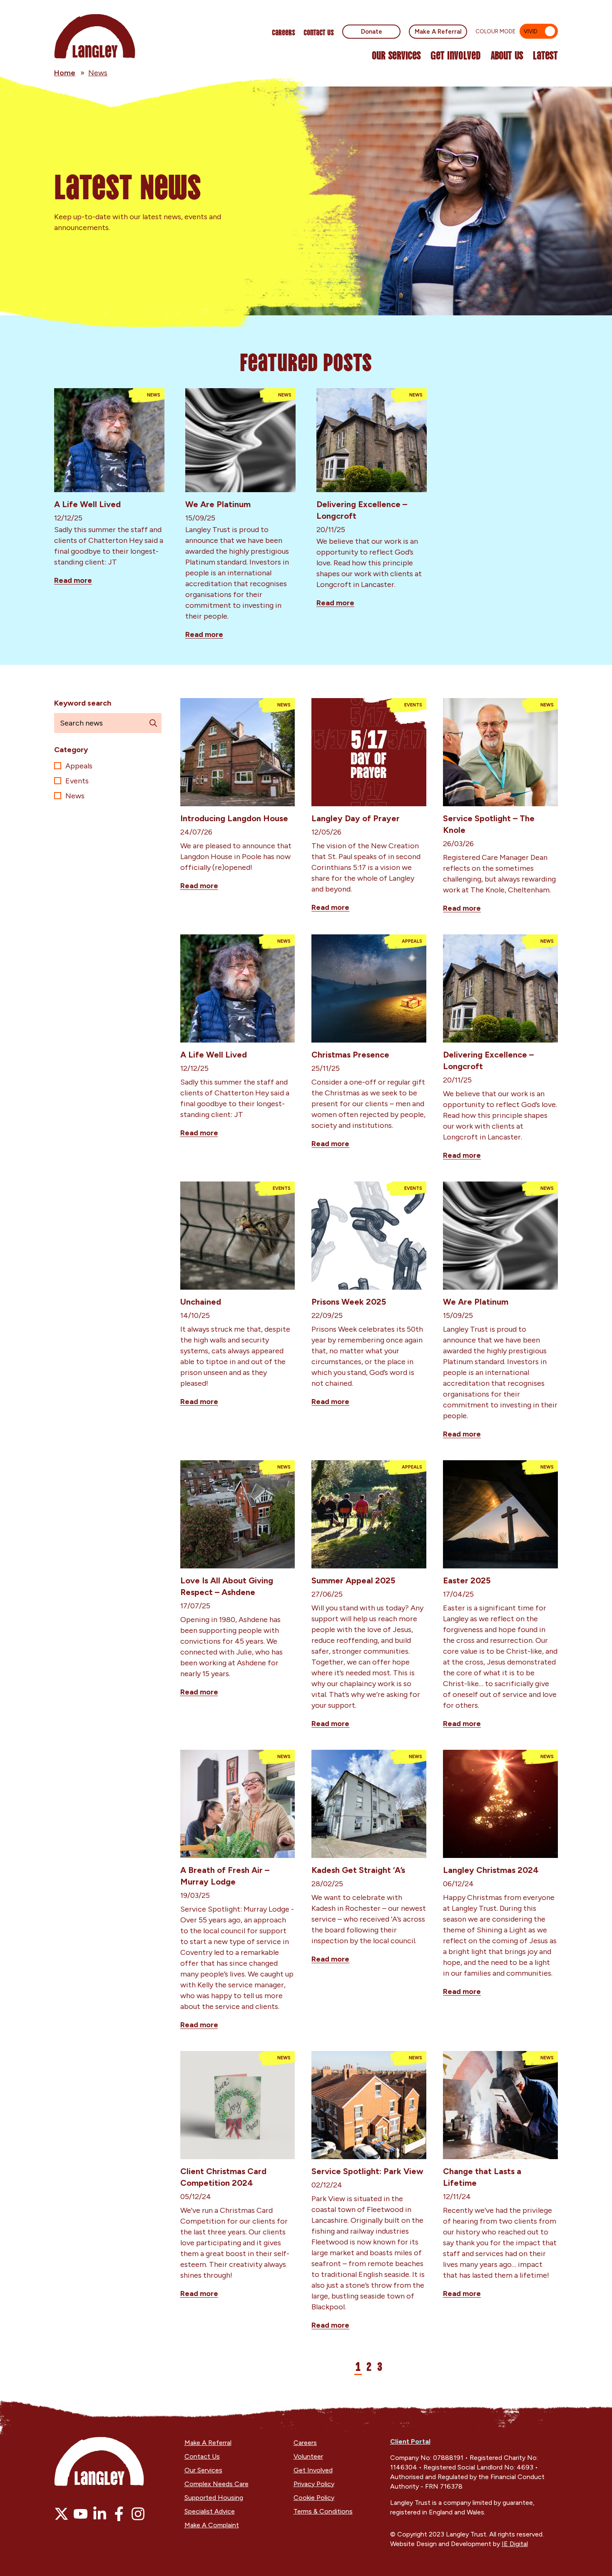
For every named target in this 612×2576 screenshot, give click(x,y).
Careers (284, 32)
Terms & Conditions (323, 2511)
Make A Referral (438, 32)
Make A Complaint (212, 2525)
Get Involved (456, 55)
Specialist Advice (210, 2511)
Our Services (396, 55)
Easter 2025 (467, 1580)
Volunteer (308, 2456)
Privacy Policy (314, 2484)
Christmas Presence (350, 1055)
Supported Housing (214, 2498)
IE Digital (515, 2544)
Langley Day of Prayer (356, 818)
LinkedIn (100, 2514)
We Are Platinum (218, 504)
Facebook (119, 2514)
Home (65, 73)
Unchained (201, 1302)
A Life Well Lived (87, 504)
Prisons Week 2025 (349, 1302)
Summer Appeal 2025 (353, 1580)
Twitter (61, 2514)
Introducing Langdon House (234, 818)
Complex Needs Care (216, 2484)
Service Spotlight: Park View (367, 2171)
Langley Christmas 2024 (491, 1870)
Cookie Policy (314, 2498)
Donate (372, 32)
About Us (507, 55)
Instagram (138, 2514)
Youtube (81, 2514)
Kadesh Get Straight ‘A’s (358, 1870)
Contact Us (319, 32)
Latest (545, 55)
